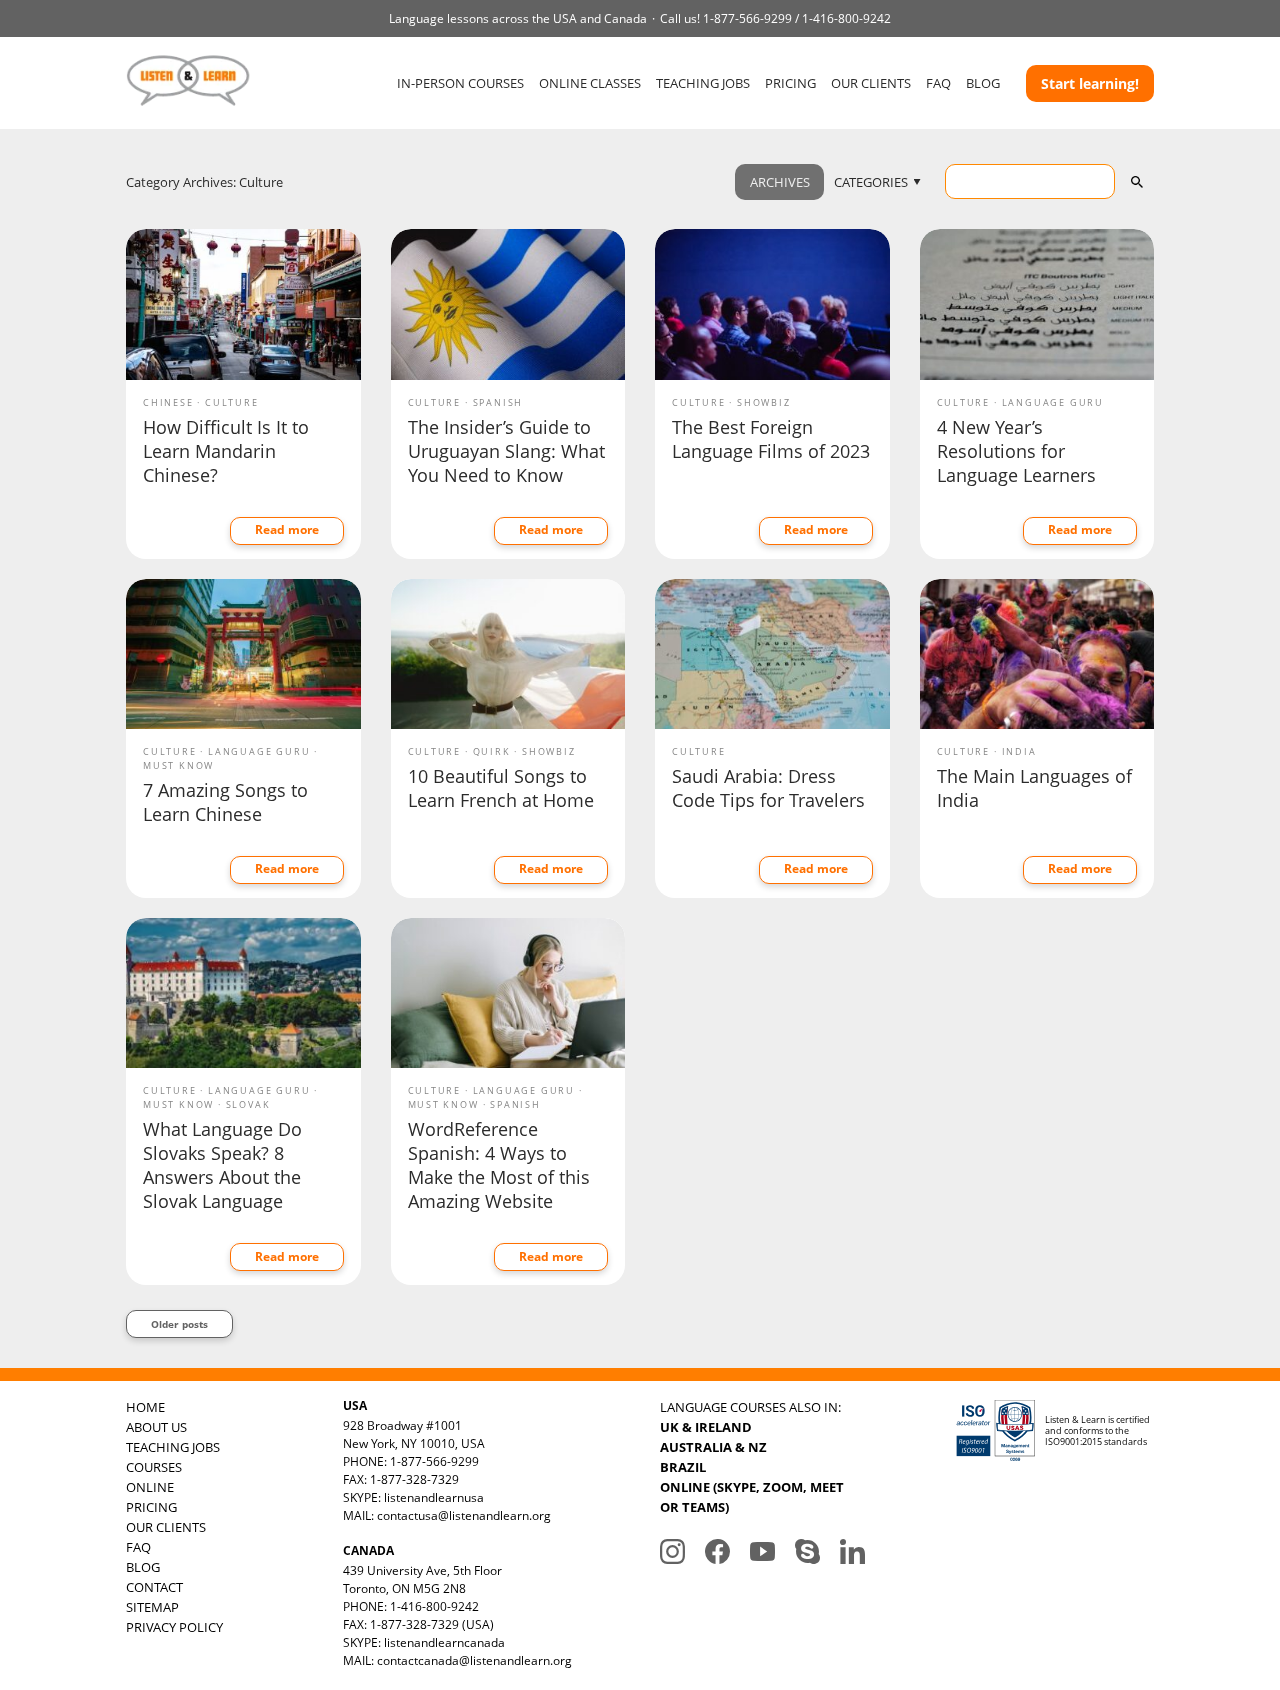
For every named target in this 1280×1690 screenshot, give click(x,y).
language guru (1053, 402)
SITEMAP (152, 1607)
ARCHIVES (780, 182)
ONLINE (150, 1487)
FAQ (938, 83)
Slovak (248, 1104)
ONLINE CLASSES (590, 83)
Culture (232, 402)
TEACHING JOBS (703, 83)
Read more (287, 529)
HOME (145, 1407)
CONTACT (154, 1587)
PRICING (790, 83)
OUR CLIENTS (871, 83)
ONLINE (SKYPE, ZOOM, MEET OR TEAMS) (752, 1497)
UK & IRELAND (706, 1427)
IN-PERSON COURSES (460, 83)
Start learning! (1090, 83)
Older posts (179, 1324)
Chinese (168, 402)
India (1019, 751)
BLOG (983, 83)
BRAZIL (683, 1467)
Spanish (498, 402)
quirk (492, 751)
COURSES (154, 1467)
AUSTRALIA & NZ (713, 1447)
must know (178, 765)
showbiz (764, 402)
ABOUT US (156, 1427)
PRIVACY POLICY (174, 1627)
